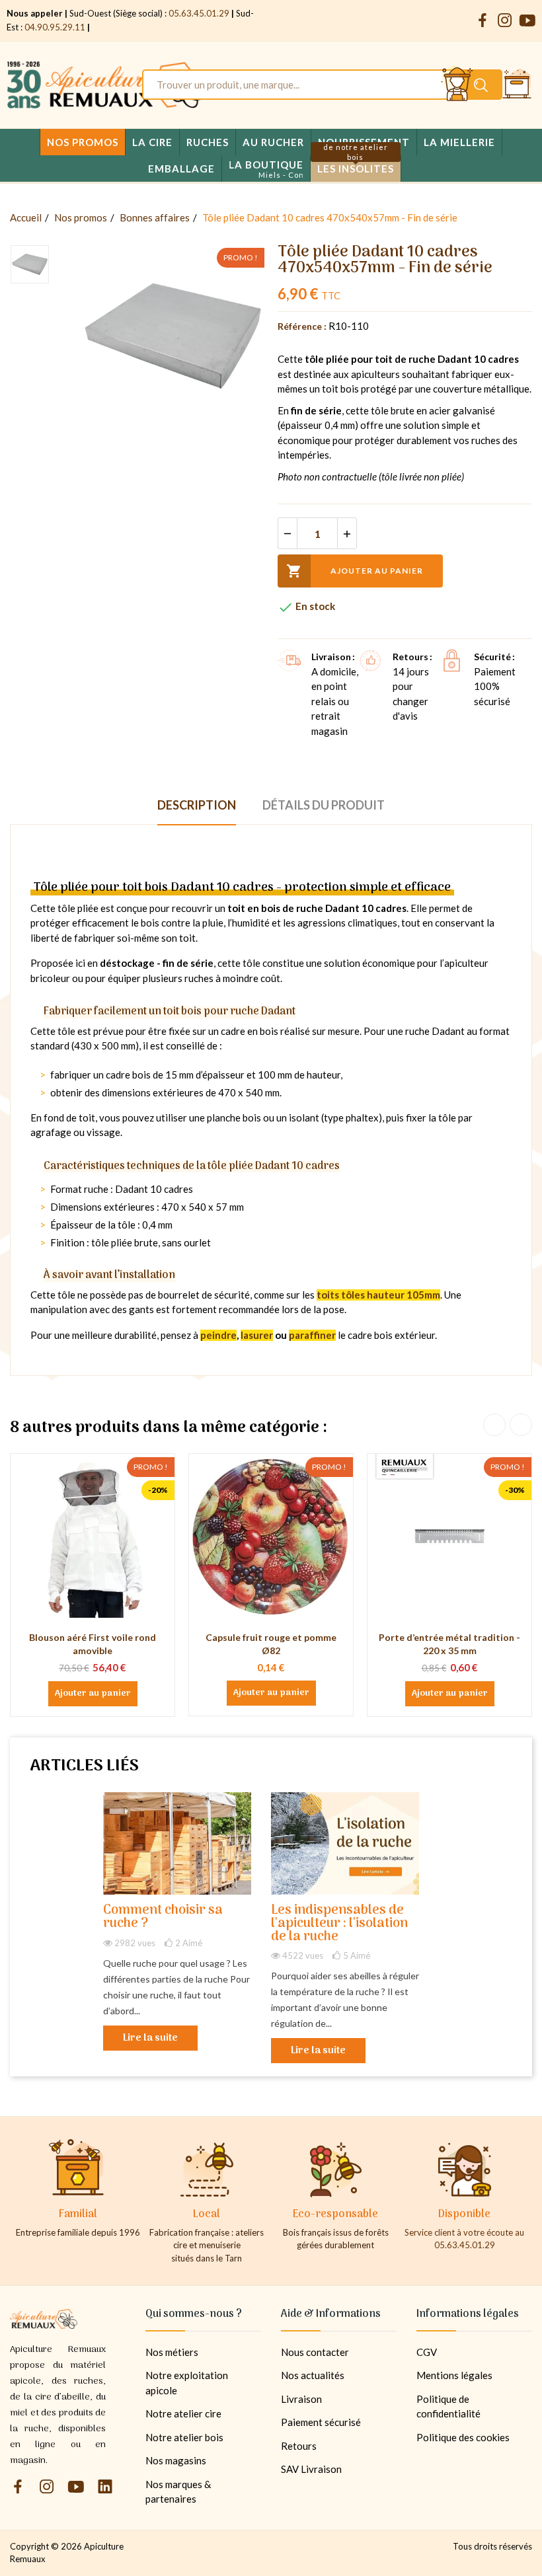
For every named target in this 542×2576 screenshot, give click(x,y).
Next (521, 1425)
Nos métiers (172, 2352)
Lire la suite (150, 2038)
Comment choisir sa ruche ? (163, 1917)
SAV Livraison (311, 2469)
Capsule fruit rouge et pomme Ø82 (271, 1644)
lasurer (257, 1335)
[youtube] (527, 21)
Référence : (302, 326)
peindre (218, 1335)
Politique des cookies (463, 2437)
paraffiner (312, 1335)
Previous (494, 1425)
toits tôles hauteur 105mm (378, 1295)
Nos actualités (313, 2375)
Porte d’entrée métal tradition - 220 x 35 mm (449, 1644)
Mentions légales (454, 2375)
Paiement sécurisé (321, 2422)
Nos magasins (176, 2460)
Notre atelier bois (184, 2437)
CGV (427, 2352)
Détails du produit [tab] (324, 805)
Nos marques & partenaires (178, 2492)
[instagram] (505, 21)
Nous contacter (315, 2352)
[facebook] (483, 21)
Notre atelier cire (183, 2413)
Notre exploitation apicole (187, 2383)
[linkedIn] (105, 2487)
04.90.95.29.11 (55, 27)
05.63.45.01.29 (199, 13)
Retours (299, 2446)
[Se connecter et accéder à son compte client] (457, 85)
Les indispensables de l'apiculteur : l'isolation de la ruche (339, 1924)
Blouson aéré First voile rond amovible (93, 1644)
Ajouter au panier (355, 571)
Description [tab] (197, 805)
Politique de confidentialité (448, 2406)
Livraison (301, 2399)
